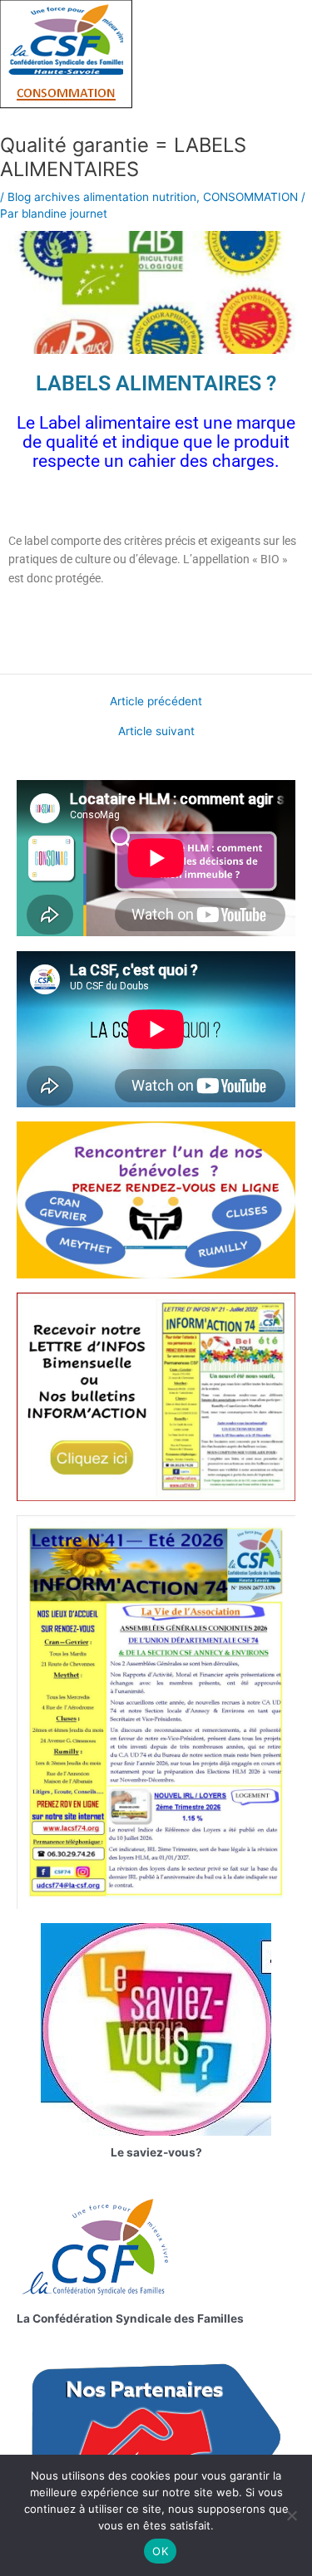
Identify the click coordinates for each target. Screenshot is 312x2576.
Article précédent (156, 702)
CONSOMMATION (250, 197)
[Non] (291, 2515)
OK (160, 2551)
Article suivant (156, 732)
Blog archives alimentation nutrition (102, 197)
